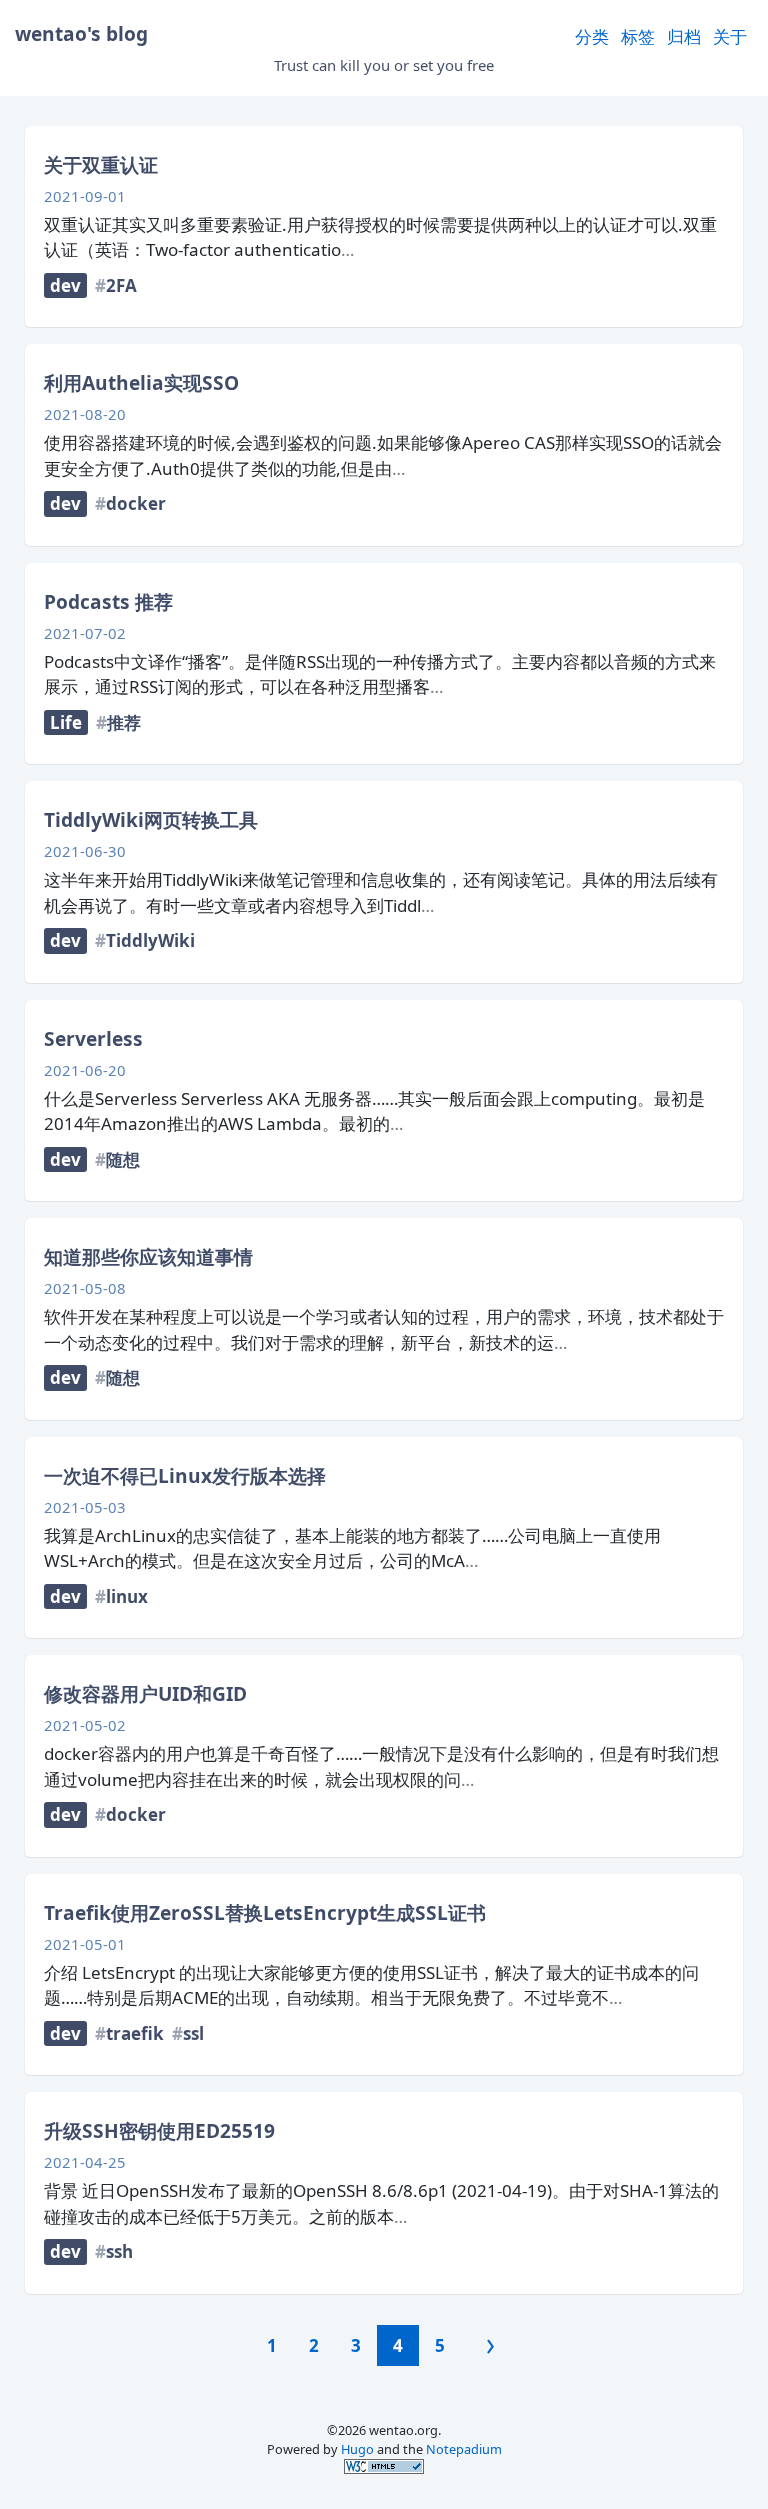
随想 (123, 1159)
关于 (730, 36)
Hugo (357, 2449)
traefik (135, 2033)
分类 (592, 36)
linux (127, 1596)
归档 (684, 36)
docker (136, 503)
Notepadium (464, 2449)
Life (66, 722)
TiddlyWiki (150, 940)
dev (65, 285)
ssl (193, 2033)
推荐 (124, 722)
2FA (121, 285)
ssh (119, 2251)
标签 (638, 36)
